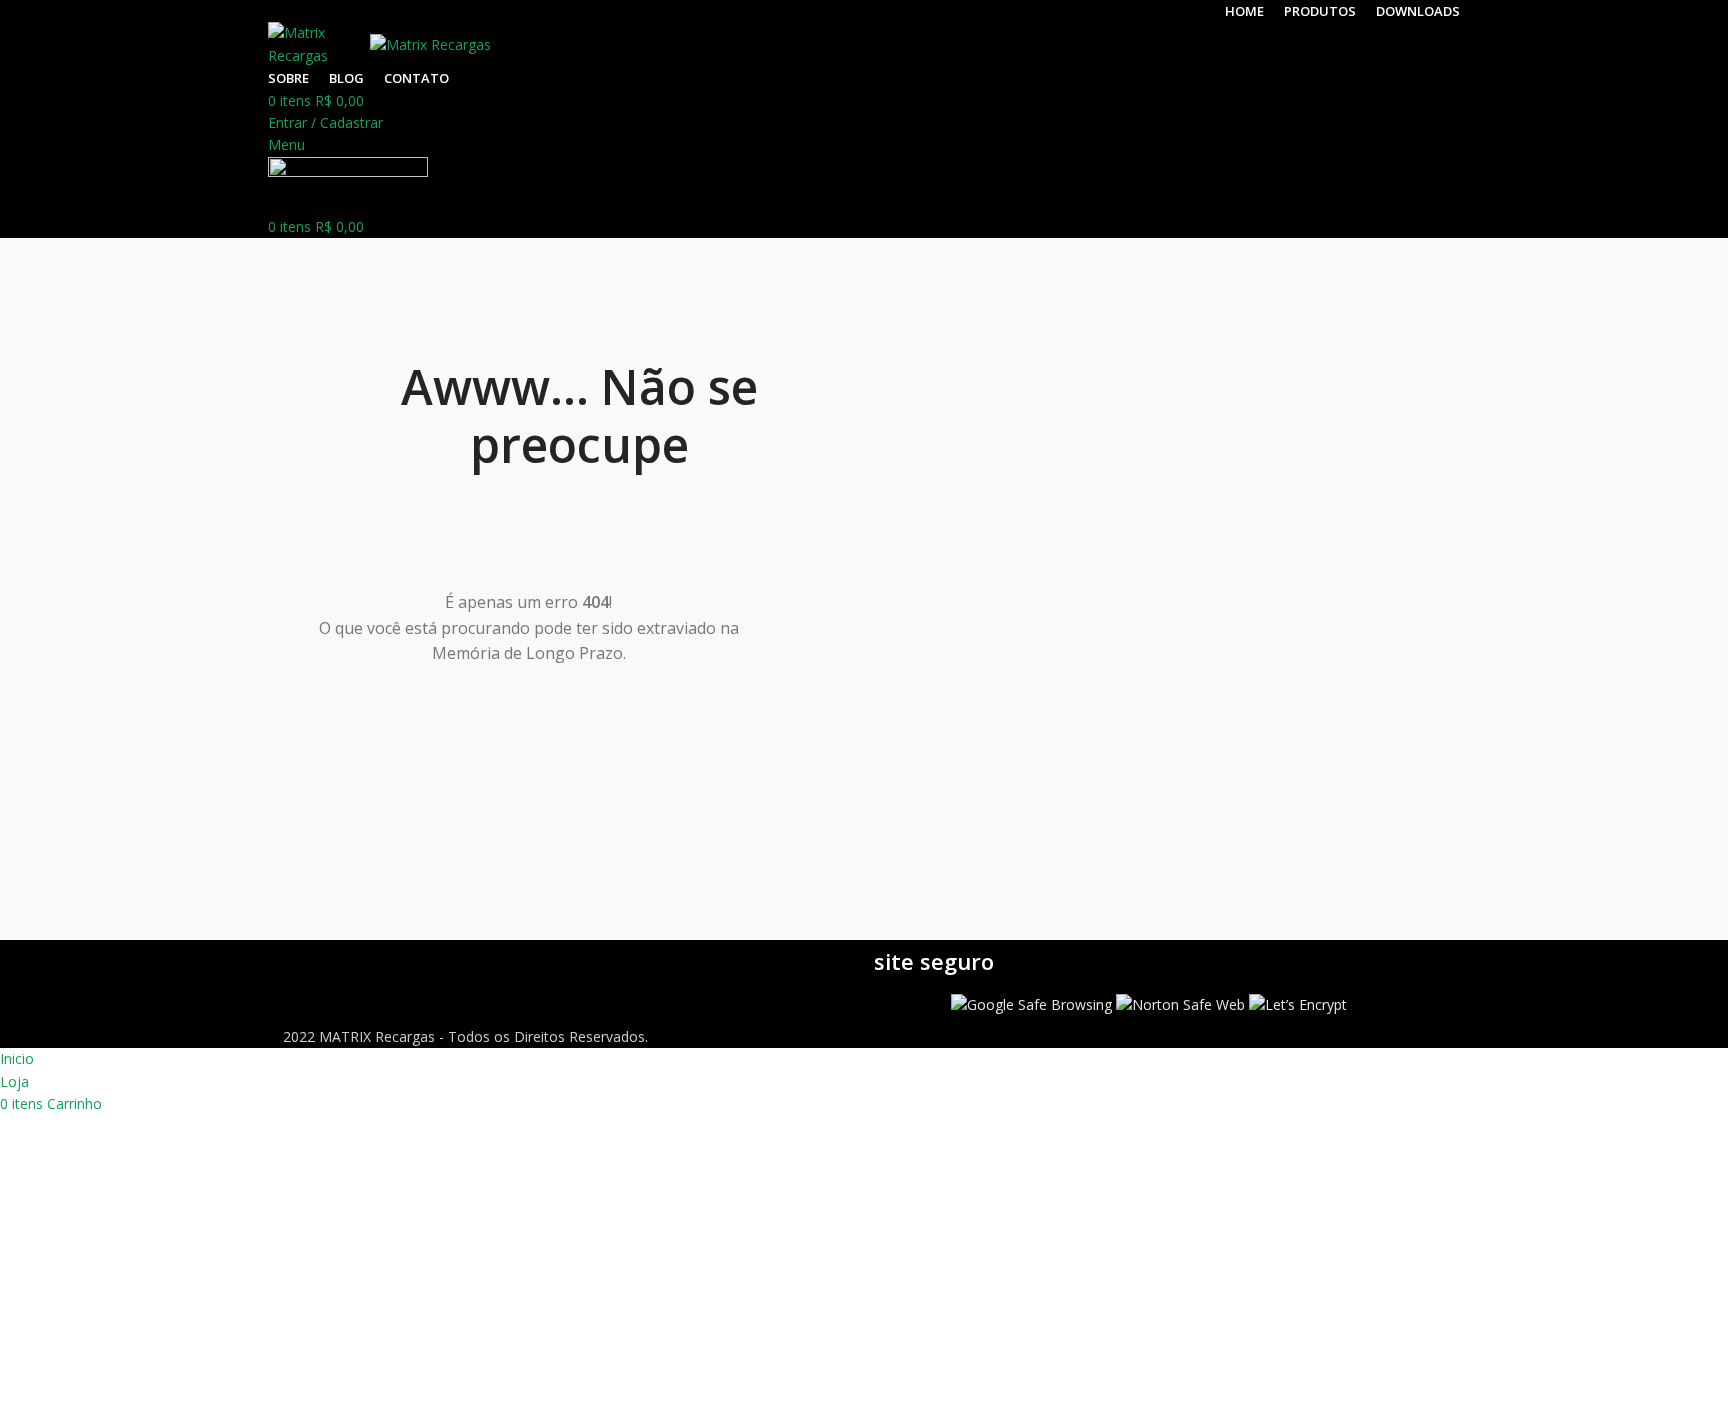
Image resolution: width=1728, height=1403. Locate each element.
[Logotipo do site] (319, 43)
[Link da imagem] (579, 962)
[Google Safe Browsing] (1031, 1003)
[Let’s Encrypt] (1298, 1003)
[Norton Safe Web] (1180, 1003)
